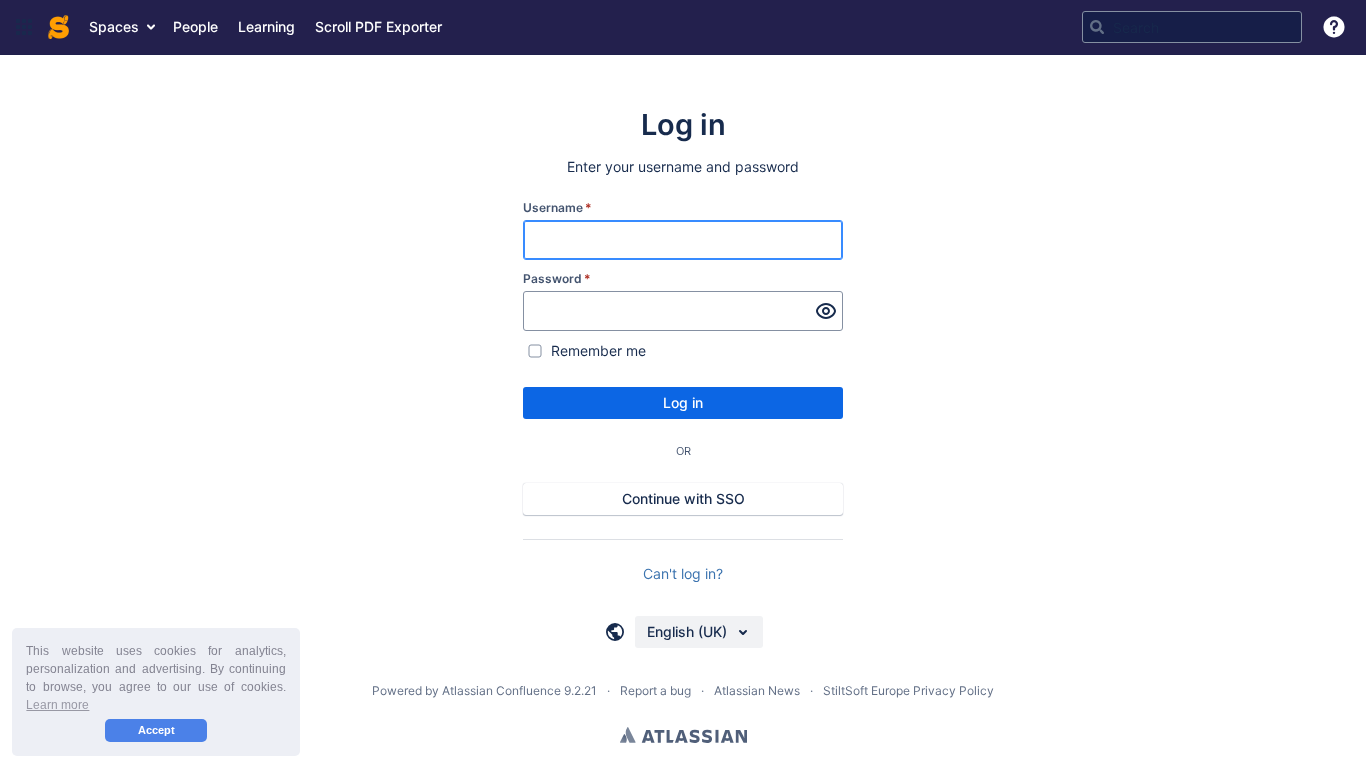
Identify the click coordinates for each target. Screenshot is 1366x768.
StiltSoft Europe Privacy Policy (908, 690)
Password (557, 278)
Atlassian (683, 735)
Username (557, 207)
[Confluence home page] (58, 27)
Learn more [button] (57, 705)
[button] (24, 27)
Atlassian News (757, 690)
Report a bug (655, 690)
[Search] (1097, 27)
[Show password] (826, 311)
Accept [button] (156, 730)
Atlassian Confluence (501, 690)
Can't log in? (683, 573)
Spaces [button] (114, 26)
